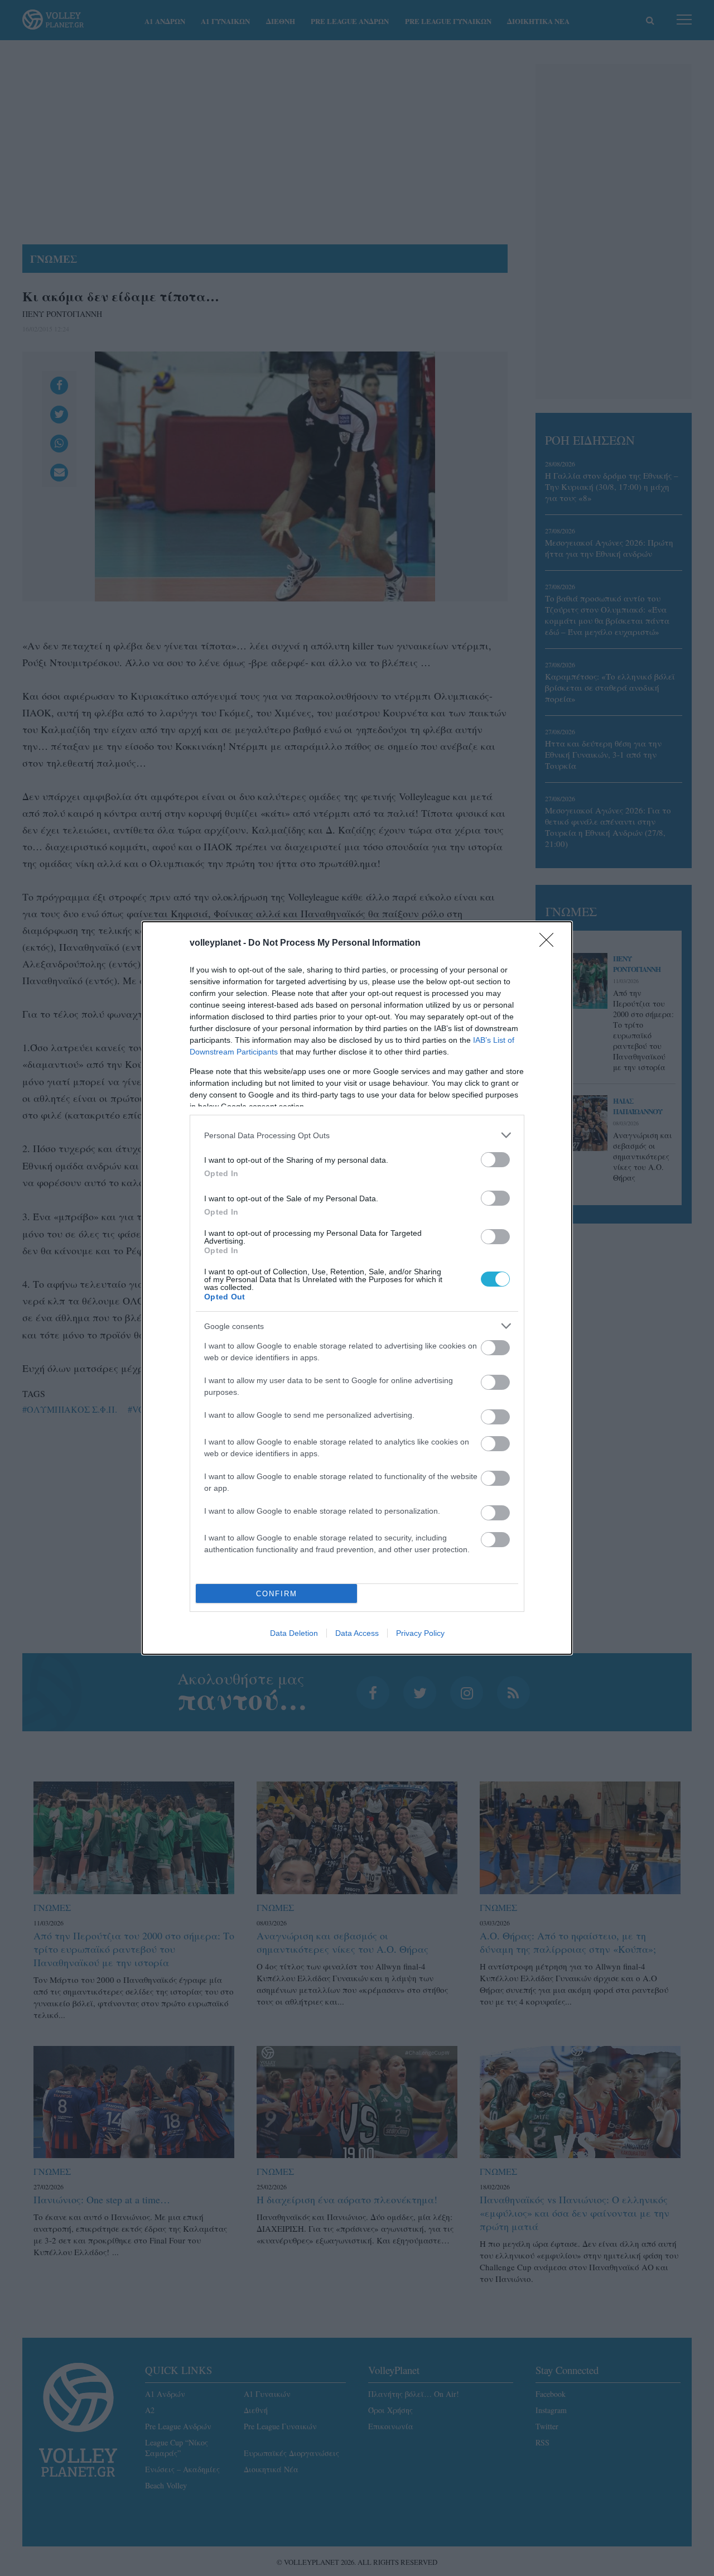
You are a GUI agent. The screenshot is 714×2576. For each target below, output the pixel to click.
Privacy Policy (420, 1633)
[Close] (550, 943)
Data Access (357, 1633)
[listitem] (357, 1135)
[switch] (495, 1160)
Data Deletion (294, 1633)
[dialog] (357, 1288)
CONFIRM (277, 1594)
